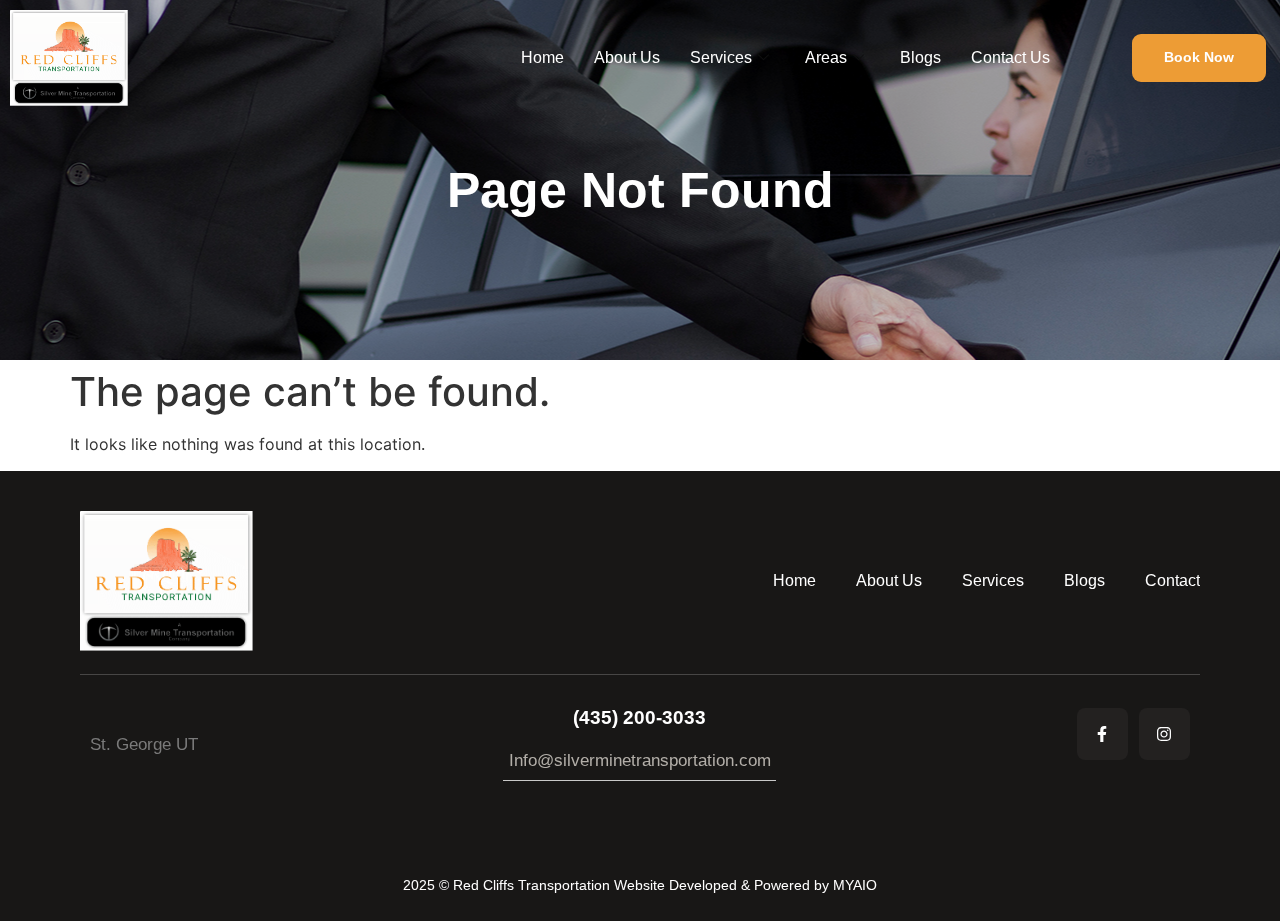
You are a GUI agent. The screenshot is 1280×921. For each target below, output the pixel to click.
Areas (826, 57)
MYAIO (855, 885)
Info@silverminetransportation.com (640, 760)
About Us (627, 57)
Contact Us (1010, 57)
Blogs (920, 57)
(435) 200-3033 (639, 717)
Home (542, 57)
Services (721, 57)
